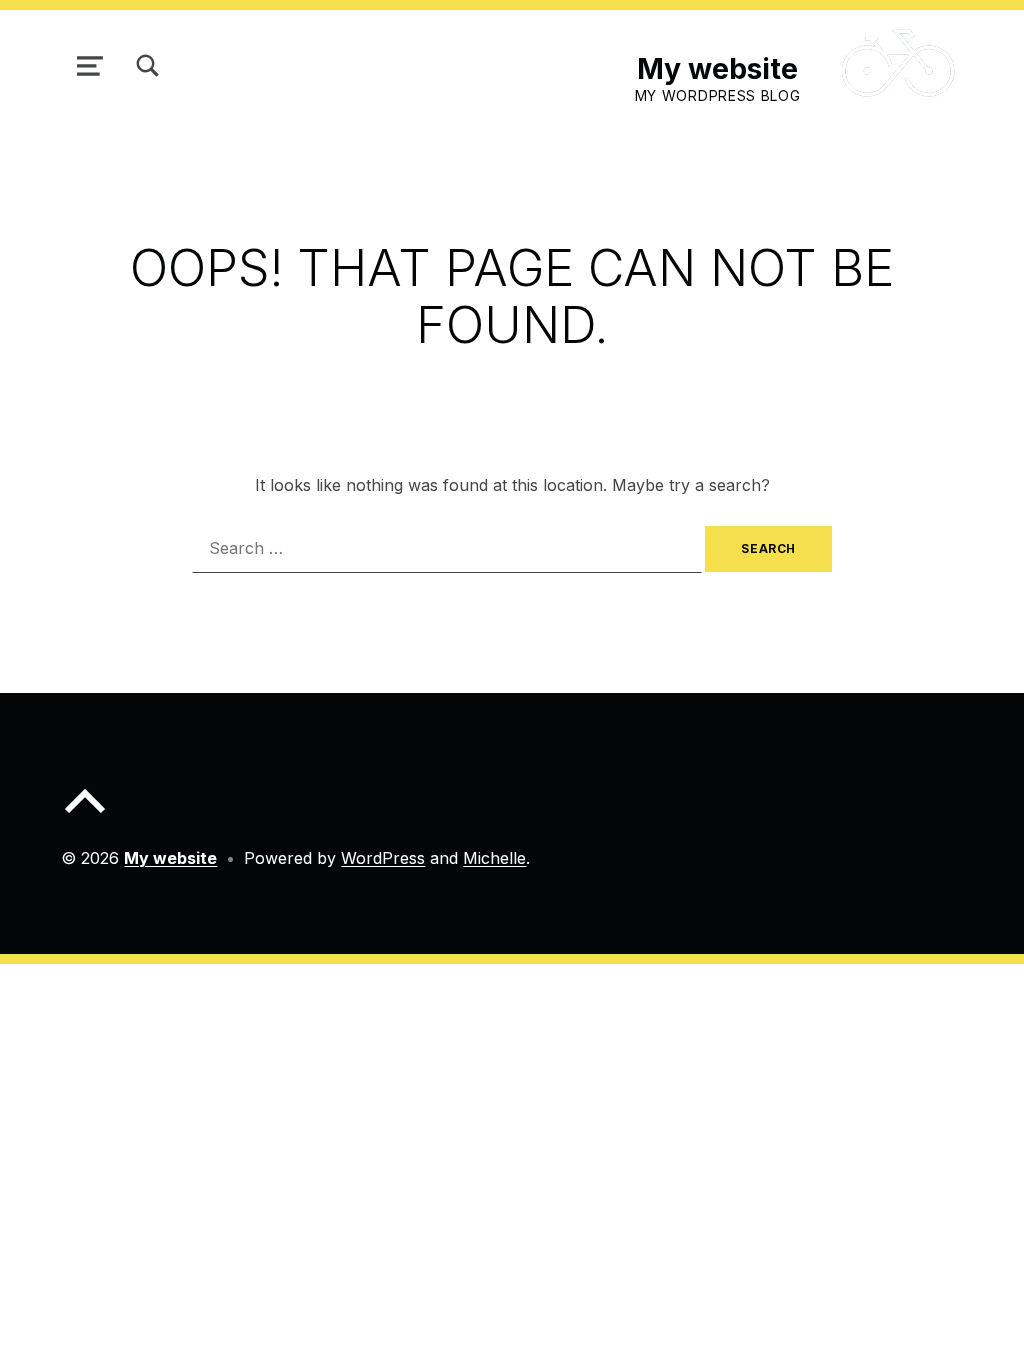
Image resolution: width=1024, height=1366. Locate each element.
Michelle (494, 858)
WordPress (383, 858)
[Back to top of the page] (85, 817)
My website (717, 68)
